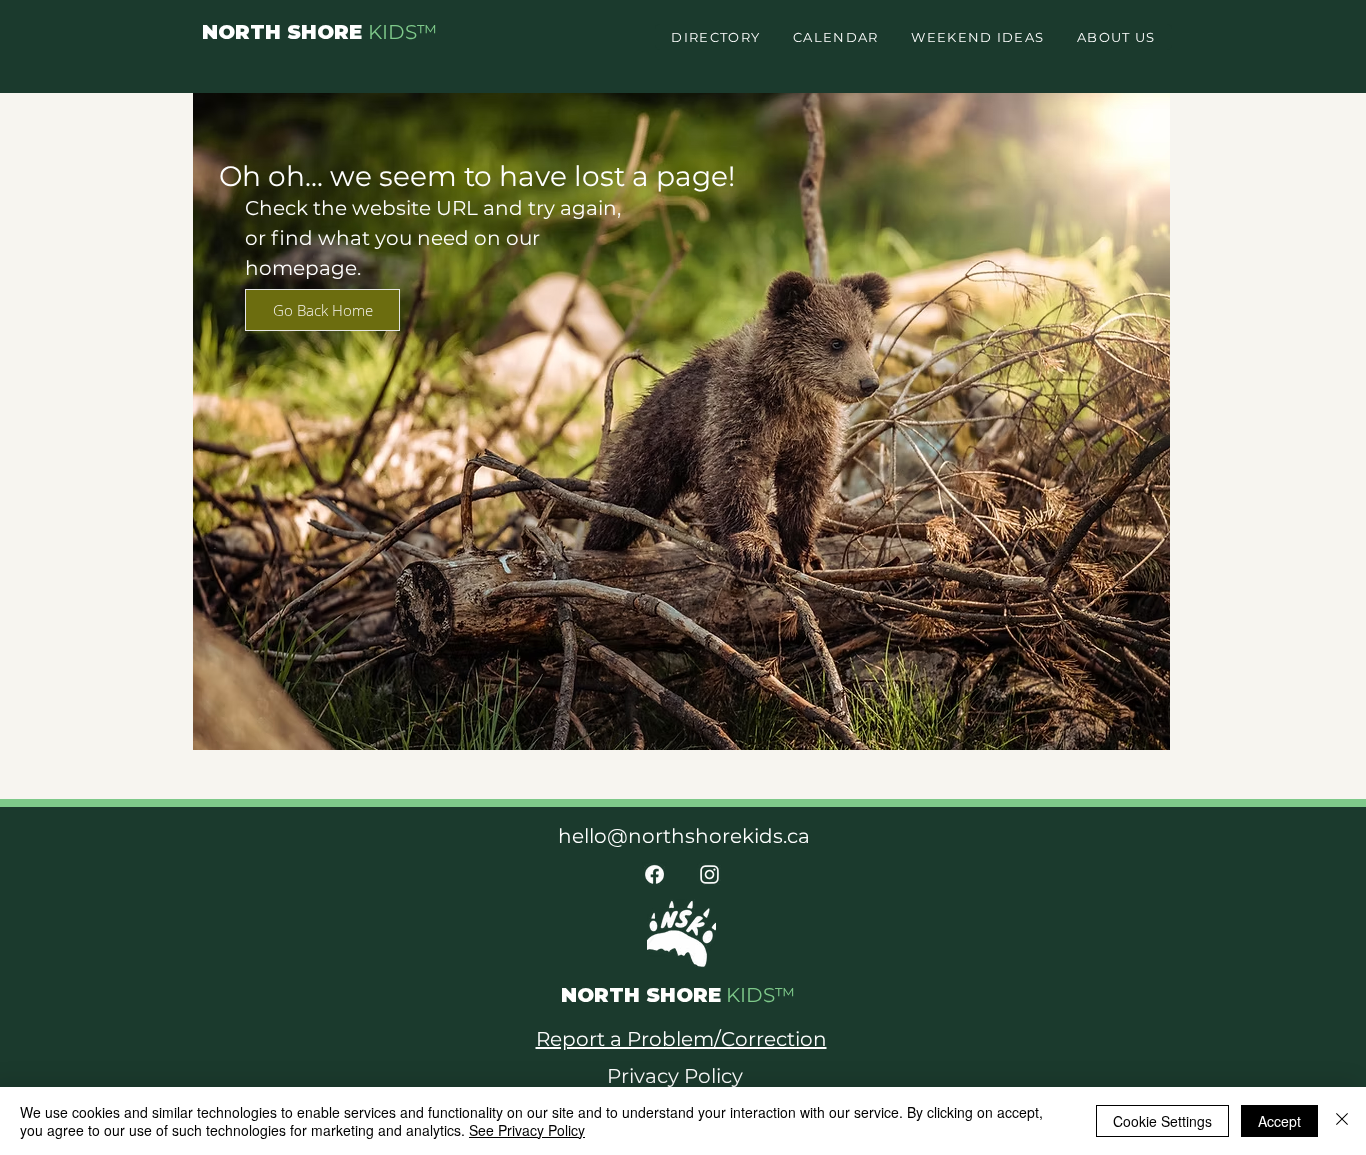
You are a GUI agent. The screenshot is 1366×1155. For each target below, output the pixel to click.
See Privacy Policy (527, 1130)
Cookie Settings (1162, 1121)
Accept (1279, 1121)
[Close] (1342, 1121)
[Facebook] (654, 874)
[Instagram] (709, 874)
